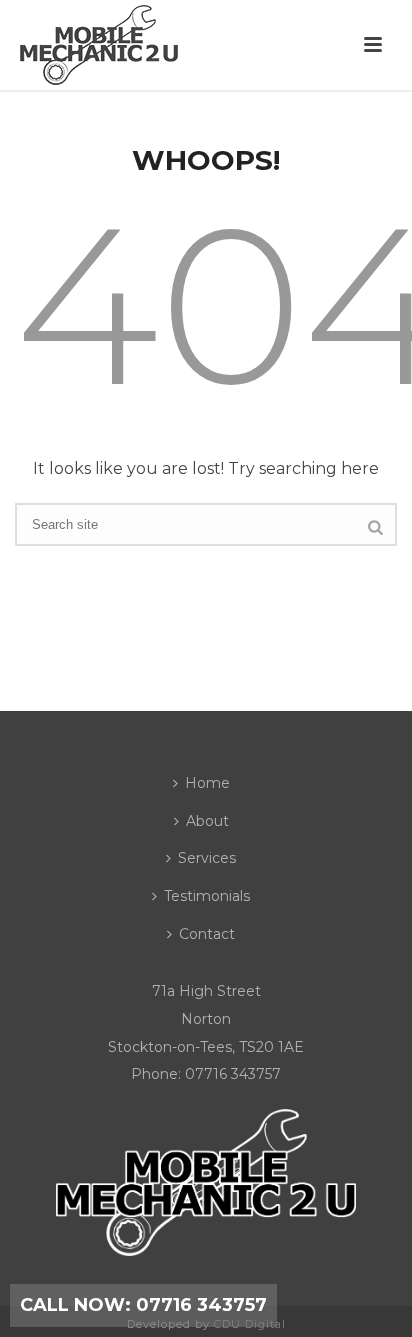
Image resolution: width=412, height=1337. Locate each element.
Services (207, 858)
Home (207, 783)
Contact (207, 934)
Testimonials (207, 896)
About (207, 821)
